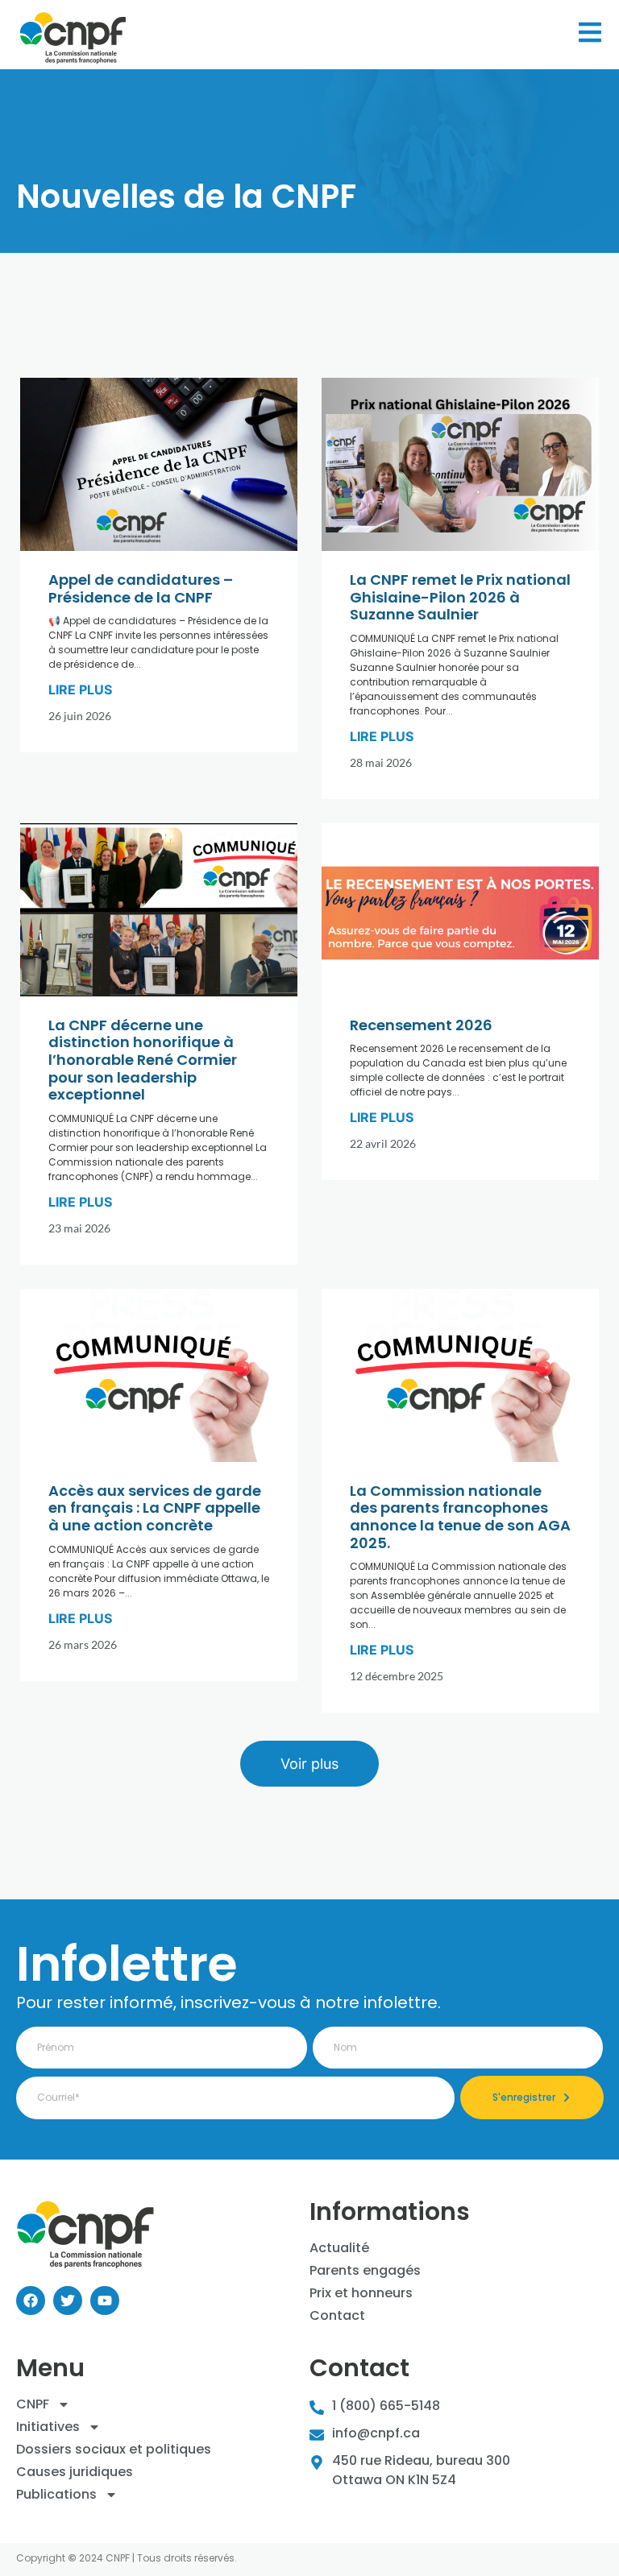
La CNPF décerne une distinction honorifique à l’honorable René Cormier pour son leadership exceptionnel (143, 1060)
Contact (337, 2316)
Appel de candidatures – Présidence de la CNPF (141, 588)
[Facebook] (31, 2301)
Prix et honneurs (361, 2293)
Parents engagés (365, 2271)
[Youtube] (105, 2301)
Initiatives (48, 2427)
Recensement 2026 (421, 1025)
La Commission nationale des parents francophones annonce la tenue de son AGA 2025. (460, 1517)
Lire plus (80, 690)
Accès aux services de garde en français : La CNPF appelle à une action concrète (155, 1508)
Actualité (339, 2248)
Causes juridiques (75, 2472)
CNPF (33, 2404)
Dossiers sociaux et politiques (114, 2450)
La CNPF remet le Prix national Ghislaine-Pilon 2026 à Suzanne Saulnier (460, 597)
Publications (56, 2495)
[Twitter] (68, 2301)
